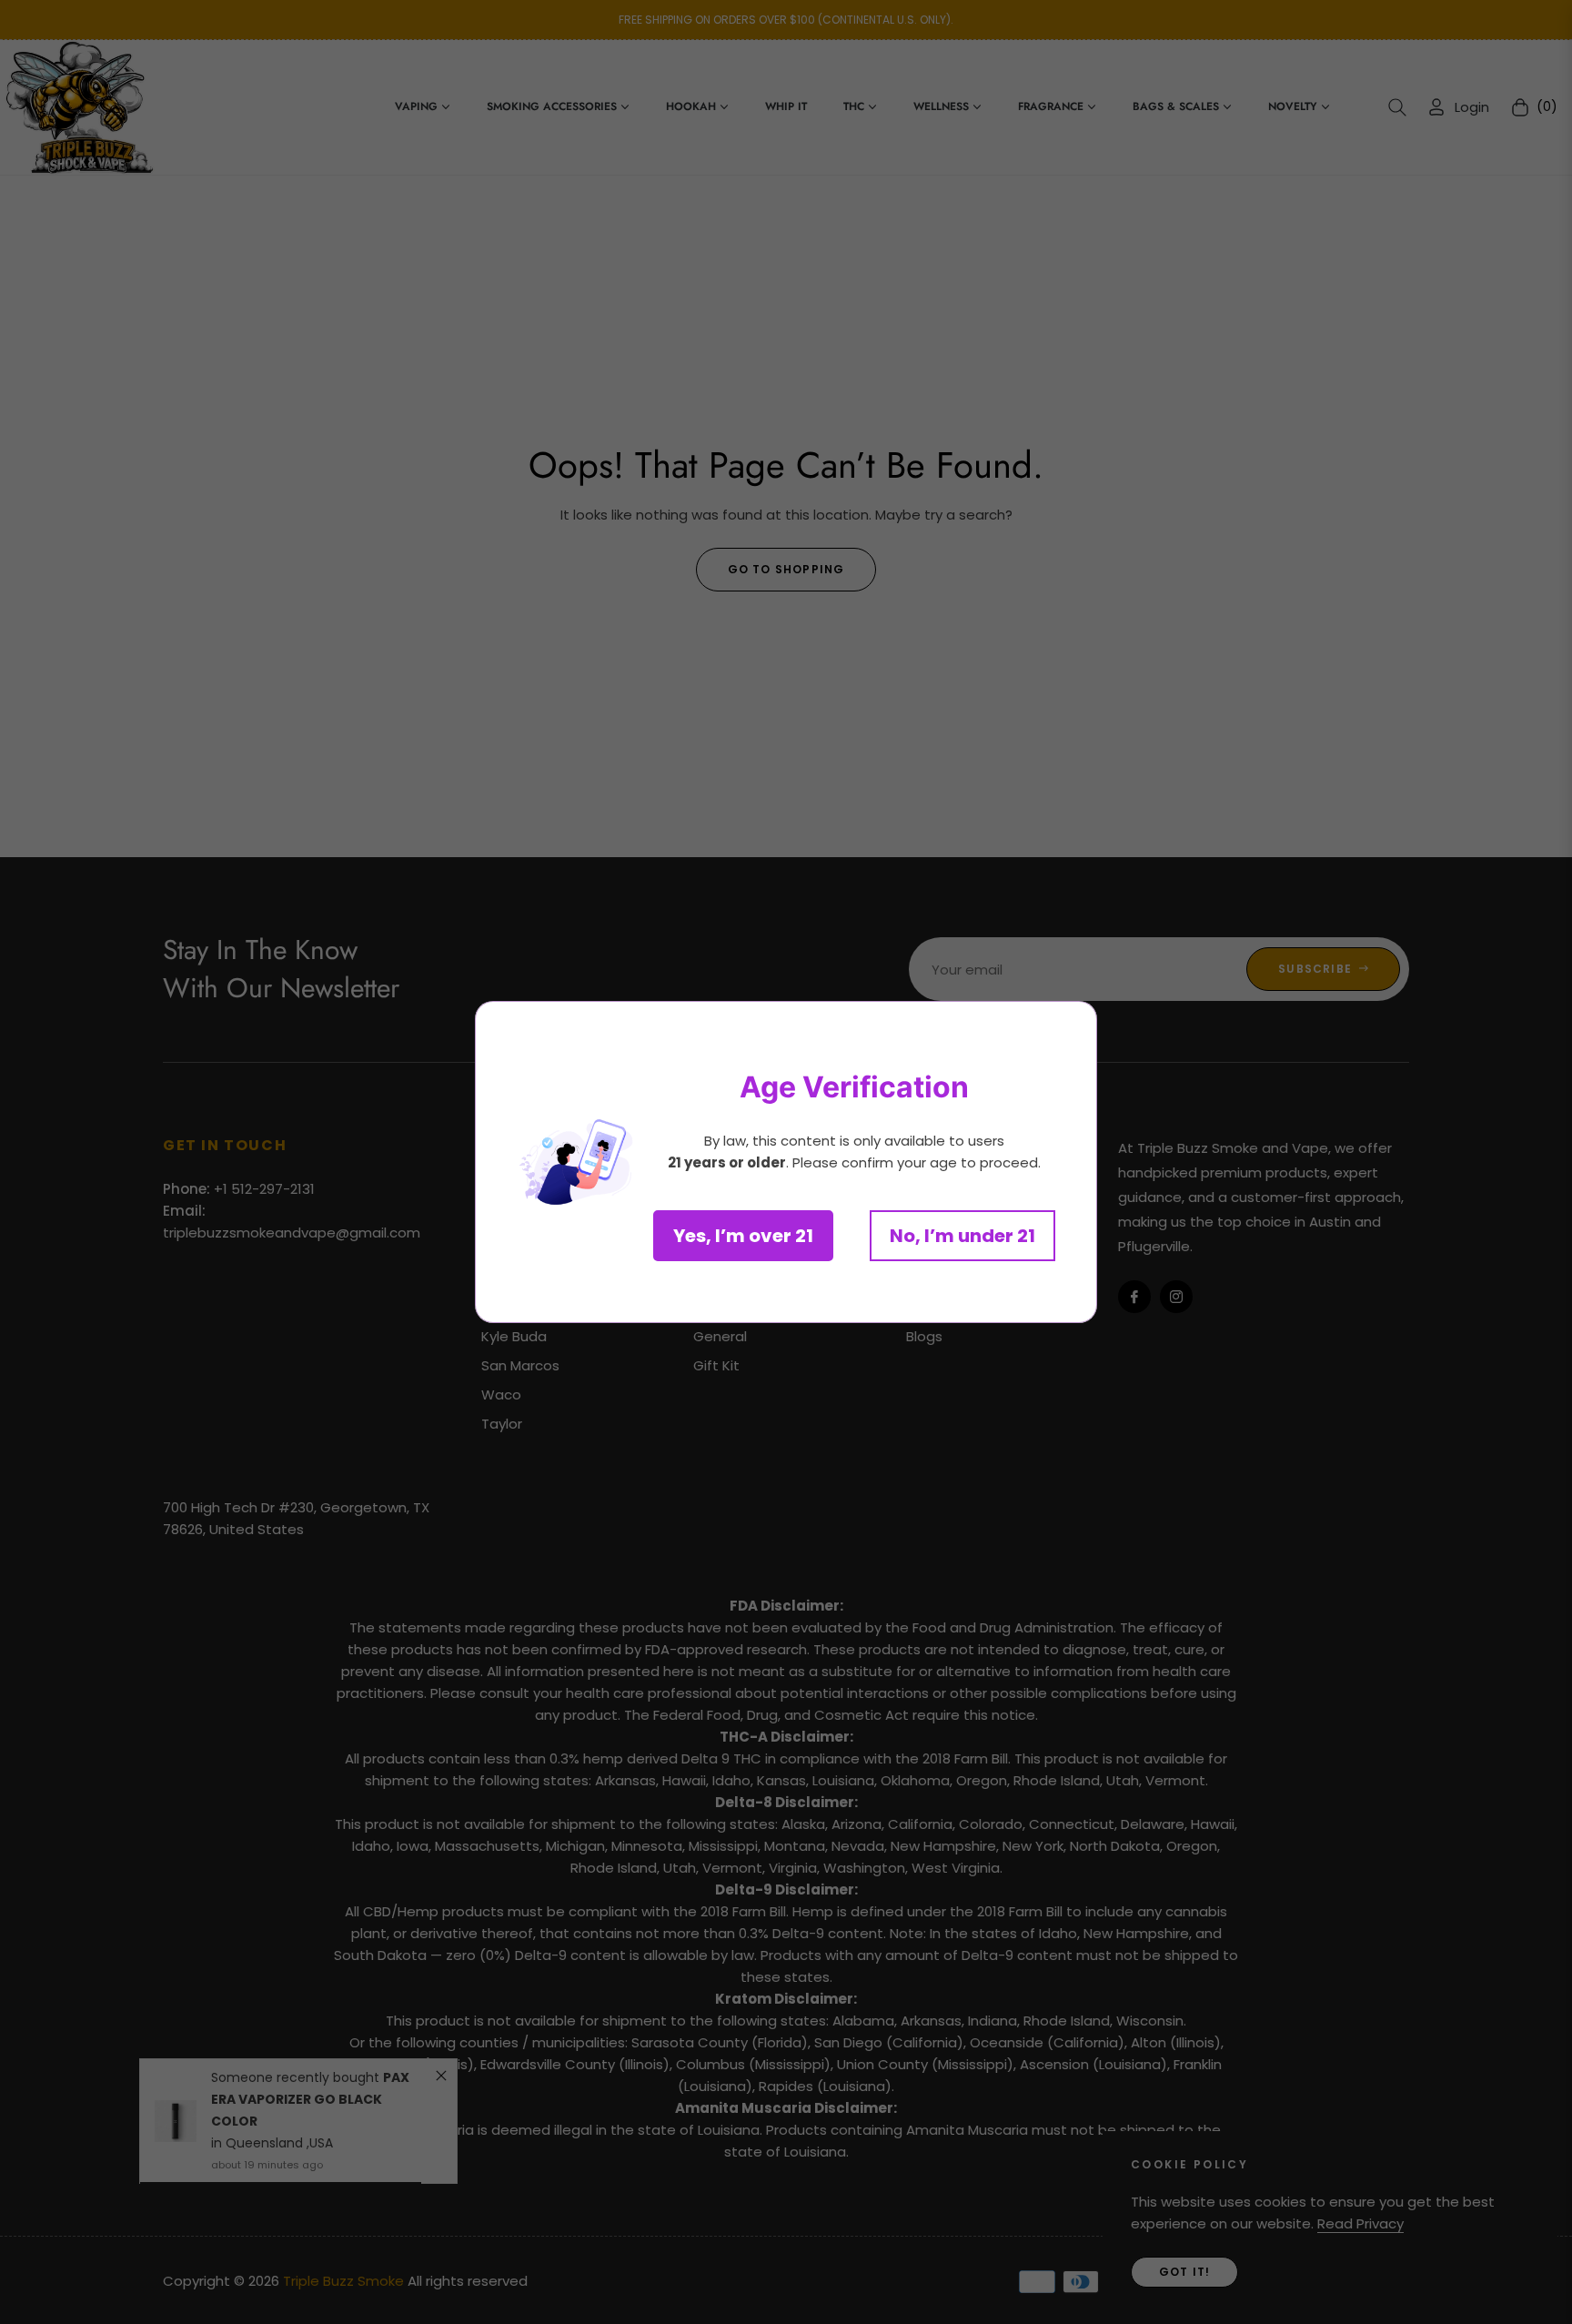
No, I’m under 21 (962, 1236)
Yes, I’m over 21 (743, 1236)
